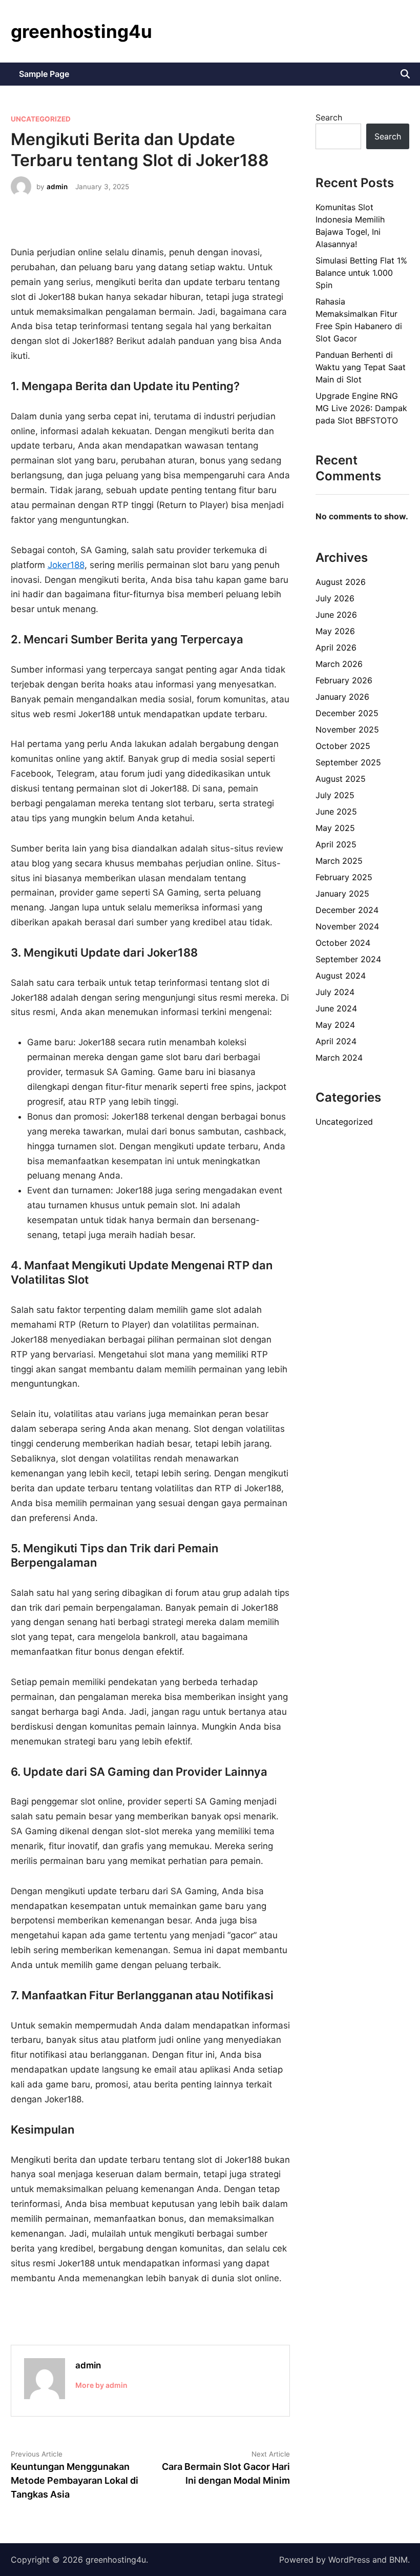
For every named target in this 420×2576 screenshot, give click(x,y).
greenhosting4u (81, 31)
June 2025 (336, 812)
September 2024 (348, 959)
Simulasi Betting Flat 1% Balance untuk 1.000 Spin (361, 273)
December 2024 (347, 910)
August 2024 (341, 976)
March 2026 (339, 664)
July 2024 (335, 992)
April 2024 (336, 1041)
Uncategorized (41, 119)
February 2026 (344, 680)
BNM (398, 2560)
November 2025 (347, 729)
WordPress (349, 2560)
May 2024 (335, 1025)
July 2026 (335, 598)
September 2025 (348, 762)
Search (329, 117)
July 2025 (335, 795)
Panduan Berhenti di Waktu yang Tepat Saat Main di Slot (361, 367)
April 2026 (336, 647)
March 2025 (339, 861)
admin (57, 187)
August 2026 (341, 582)
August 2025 (341, 779)
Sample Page (44, 74)
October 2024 (343, 943)
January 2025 (342, 894)
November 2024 (347, 926)
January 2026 (342, 697)
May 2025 (335, 828)
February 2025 (344, 877)
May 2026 (335, 631)
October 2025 (343, 746)
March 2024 (339, 1058)
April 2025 (336, 844)
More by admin (101, 2385)
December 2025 (347, 713)
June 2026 (336, 615)
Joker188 (66, 565)
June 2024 (336, 1008)
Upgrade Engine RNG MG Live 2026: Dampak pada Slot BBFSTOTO (361, 408)
